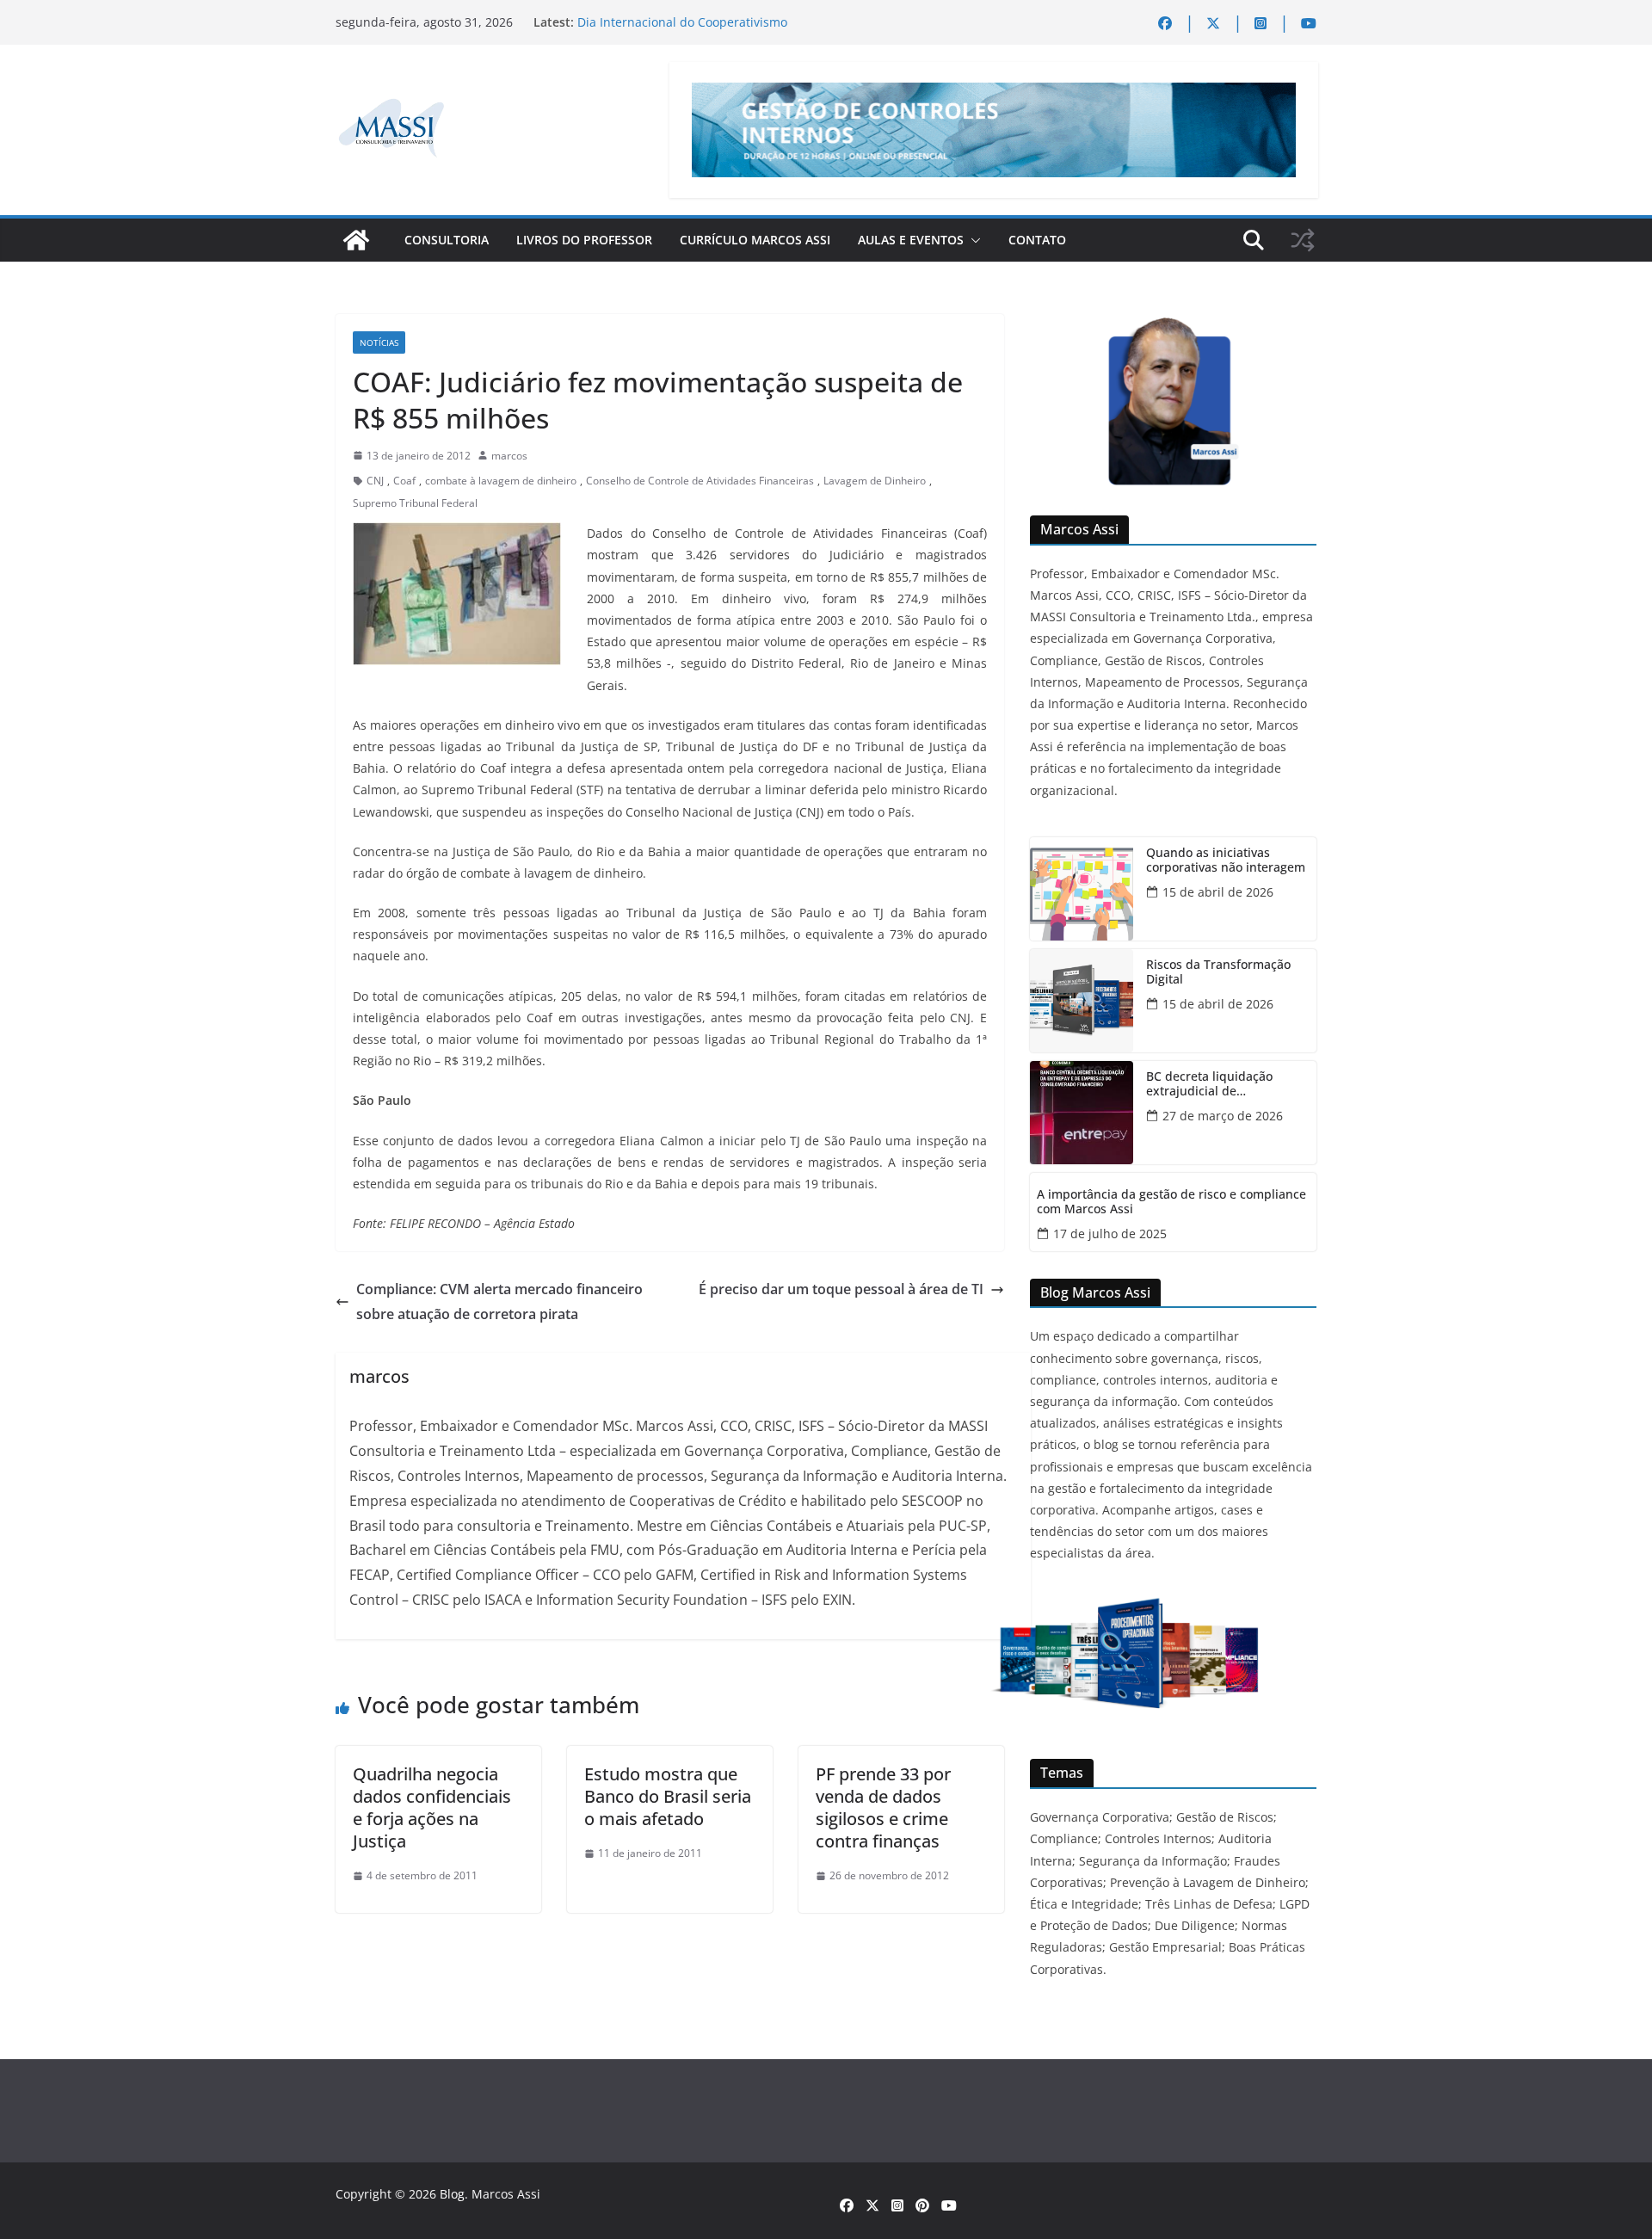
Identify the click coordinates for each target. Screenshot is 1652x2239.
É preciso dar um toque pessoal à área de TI (841, 1289)
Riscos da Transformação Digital (1218, 972)
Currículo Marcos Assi (755, 240)
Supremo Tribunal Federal (415, 503)
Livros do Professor (584, 240)
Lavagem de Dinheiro (875, 481)
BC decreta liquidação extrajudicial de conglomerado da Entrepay (1224, 1084)
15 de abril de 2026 (1218, 892)
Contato (1037, 240)
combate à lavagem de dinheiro (501, 481)
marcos (509, 456)
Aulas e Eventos (911, 240)
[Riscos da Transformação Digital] (1082, 1001)
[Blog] (356, 240)
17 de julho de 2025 (1110, 1234)
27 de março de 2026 (1223, 1116)
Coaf (404, 481)
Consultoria (447, 240)
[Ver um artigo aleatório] (1303, 240)
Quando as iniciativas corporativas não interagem (1226, 860)
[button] (972, 240)
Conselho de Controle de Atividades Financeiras (700, 481)
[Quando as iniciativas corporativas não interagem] (1082, 889)
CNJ (375, 481)
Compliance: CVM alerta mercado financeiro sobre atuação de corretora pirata (499, 1301)
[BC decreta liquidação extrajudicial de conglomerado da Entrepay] (1082, 1113)
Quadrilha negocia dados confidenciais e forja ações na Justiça (432, 1807)
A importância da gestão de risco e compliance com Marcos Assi (1171, 1202)
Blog (452, 2194)
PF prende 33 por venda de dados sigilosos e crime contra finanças (883, 1807)
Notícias (379, 342)
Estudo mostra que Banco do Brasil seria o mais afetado (668, 1796)
